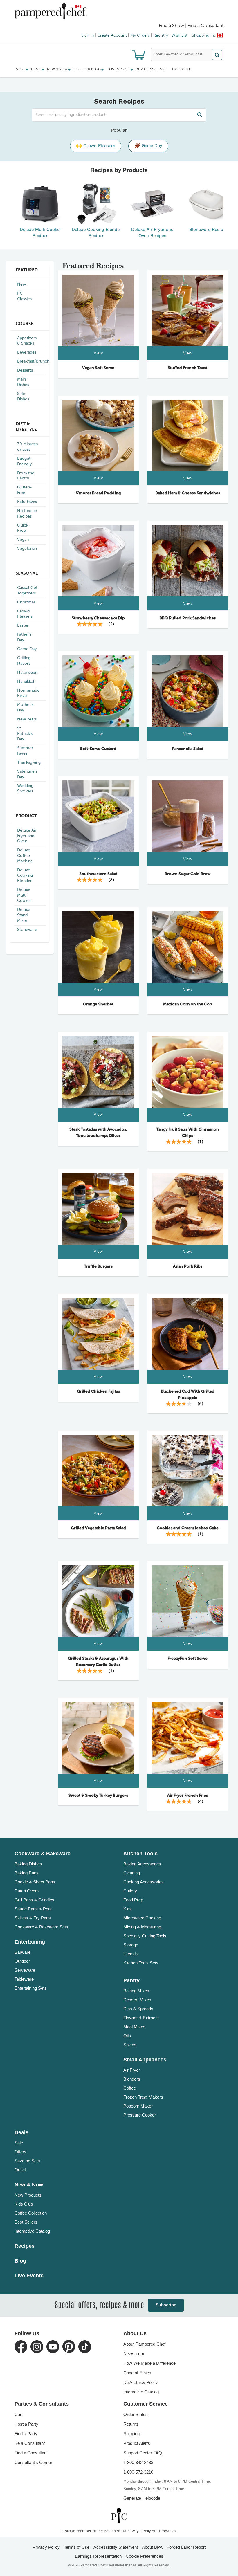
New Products (28, 2195)
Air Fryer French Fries (187, 1796)
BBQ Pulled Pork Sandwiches (187, 618)
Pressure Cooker (140, 2115)
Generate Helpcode (142, 2498)
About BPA (152, 2547)
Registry (161, 35)
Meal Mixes (134, 2027)
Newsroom (134, 2354)
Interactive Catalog (32, 2231)
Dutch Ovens (27, 1891)
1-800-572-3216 (138, 2472)
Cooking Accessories (144, 1882)
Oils (127, 2036)
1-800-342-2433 (138, 2462)
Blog (20, 2261)
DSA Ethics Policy (141, 2382)
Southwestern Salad (98, 874)
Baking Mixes (136, 1991)
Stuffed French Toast (187, 368)
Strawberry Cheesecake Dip (98, 618)
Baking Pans (27, 1873)
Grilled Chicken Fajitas (98, 1391)
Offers (20, 2152)
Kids (128, 1909)
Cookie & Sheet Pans (35, 1882)
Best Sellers (26, 2222)
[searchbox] (119, 115)
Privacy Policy (46, 2547)
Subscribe (166, 2305)
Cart (19, 2414)
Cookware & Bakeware (43, 1854)
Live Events (182, 69)
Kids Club (24, 2204)
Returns (131, 2424)
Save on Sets (27, 2161)
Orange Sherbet (98, 1004)
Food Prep (133, 1900)
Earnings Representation (98, 2556)
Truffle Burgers (98, 1266)
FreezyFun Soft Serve (187, 1659)
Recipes (25, 2246)
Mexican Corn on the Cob (188, 1004)
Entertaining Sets (31, 1988)
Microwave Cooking (142, 1918)
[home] (119, 2515)
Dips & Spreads (138, 2009)
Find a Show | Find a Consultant (191, 26)
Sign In (88, 35)
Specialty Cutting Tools (145, 1936)
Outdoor (22, 1961)
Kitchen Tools (140, 1854)
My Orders (140, 35)
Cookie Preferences (145, 2556)
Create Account (112, 35)
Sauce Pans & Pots (33, 1909)
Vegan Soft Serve (98, 368)
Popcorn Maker (138, 2106)
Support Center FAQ (143, 2453)
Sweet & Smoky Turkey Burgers (98, 1796)
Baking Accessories (142, 1864)
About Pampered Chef (144, 2344)
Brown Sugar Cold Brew (188, 874)
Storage (131, 1945)
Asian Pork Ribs (188, 1266)
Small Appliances (145, 2060)
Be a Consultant (151, 69)
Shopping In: (203, 35)
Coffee (130, 2088)
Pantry (131, 1980)
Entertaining (30, 1942)
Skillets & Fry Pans (33, 1918)
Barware (22, 1952)
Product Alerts (137, 2443)
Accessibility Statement (116, 2547)
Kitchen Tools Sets (141, 1963)
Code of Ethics (137, 2373)
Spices (130, 2045)
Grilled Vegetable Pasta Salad (98, 1528)
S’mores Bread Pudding (98, 493)
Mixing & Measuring (142, 1927)
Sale (19, 2143)
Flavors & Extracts (141, 2018)
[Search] (217, 55)
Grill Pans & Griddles (34, 1900)
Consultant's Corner (33, 2462)
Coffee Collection (31, 2213)
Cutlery (130, 1891)
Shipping (131, 2434)
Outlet (20, 2170)
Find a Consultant (31, 2453)
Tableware (24, 1979)
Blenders (132, 2079)
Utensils (131, 1954)
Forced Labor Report (186, 2547)
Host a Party (26, 2424)
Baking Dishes (28, 1864)
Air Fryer (132, 2070)
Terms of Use (77, 2547)
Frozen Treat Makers (143, 2097)
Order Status (136, 2414)
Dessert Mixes (137, 2000)
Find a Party (26, 2434)
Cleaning (132, 1873)
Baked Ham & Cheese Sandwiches (188, 493)
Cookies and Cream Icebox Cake (188, 1528)
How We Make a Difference (149, 2363)
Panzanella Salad (188, 749)
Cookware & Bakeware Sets (41, 1927)
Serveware (25, 1970)
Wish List (180, 35)
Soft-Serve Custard (98, 749)
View (98, 353)
